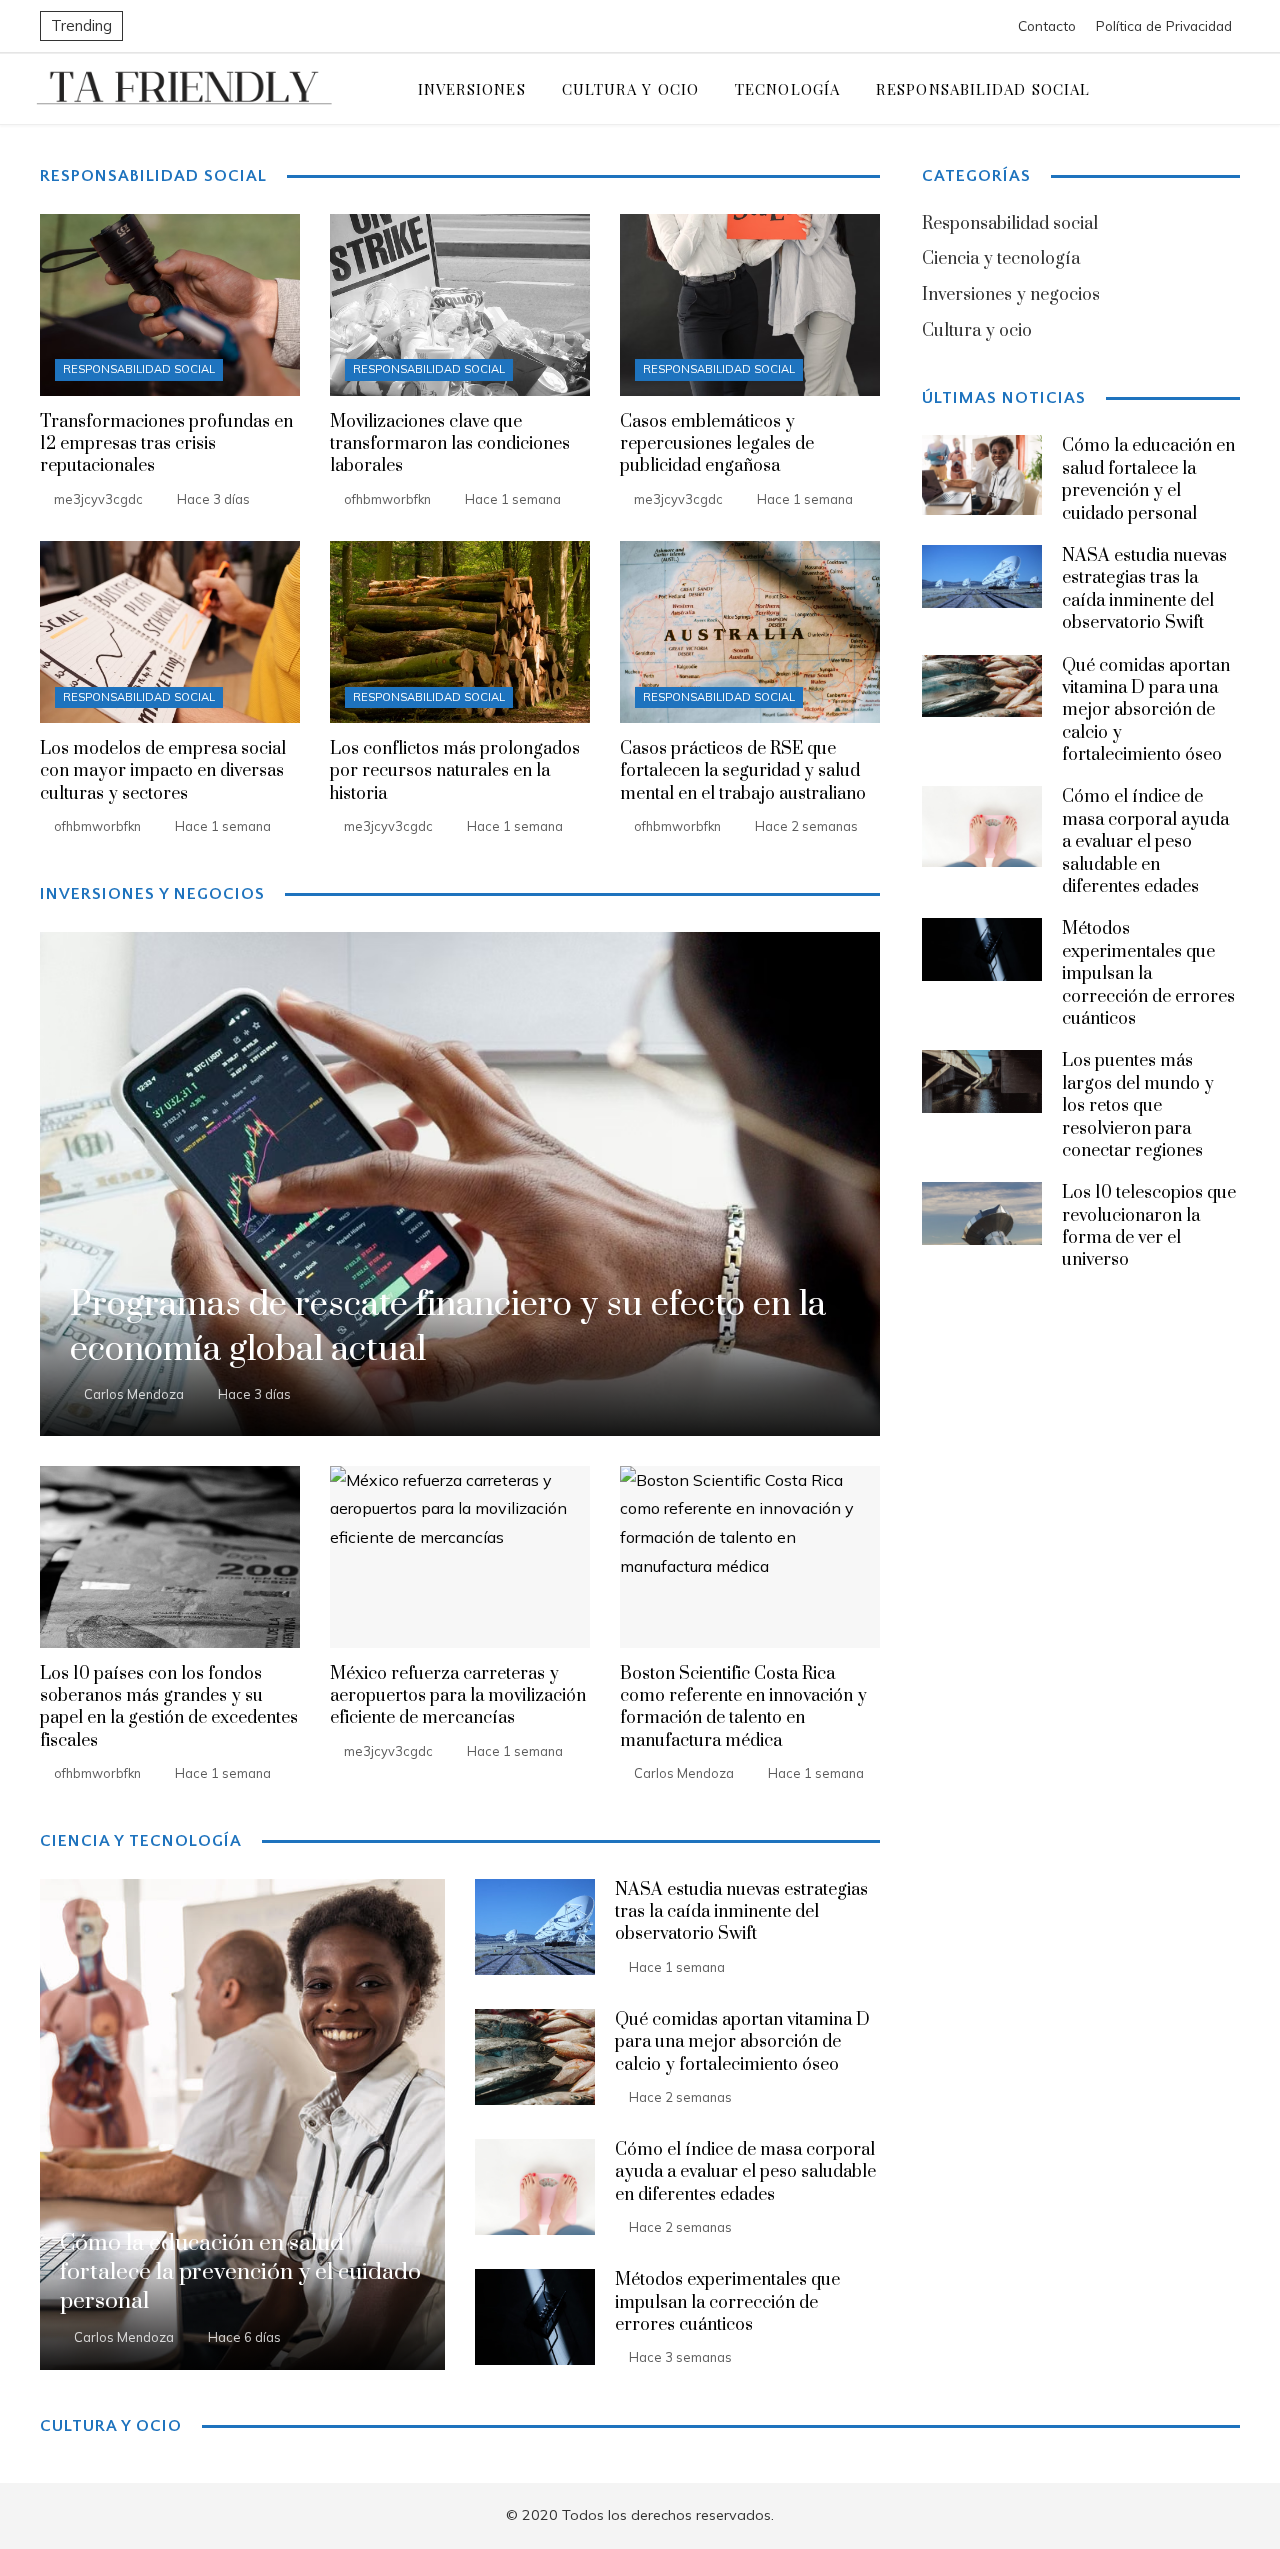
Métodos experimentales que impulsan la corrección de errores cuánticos (727, 2302)
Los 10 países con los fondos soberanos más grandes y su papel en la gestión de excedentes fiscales (169, 1707)
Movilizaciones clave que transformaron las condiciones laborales (450, 444)
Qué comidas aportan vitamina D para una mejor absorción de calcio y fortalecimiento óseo (742, 2042)
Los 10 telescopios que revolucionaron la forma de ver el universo (1149, 1226)
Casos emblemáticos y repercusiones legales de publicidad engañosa (717, 444)
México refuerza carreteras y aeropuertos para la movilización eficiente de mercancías (458, 1696)
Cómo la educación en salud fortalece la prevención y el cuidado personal (1148, 479)
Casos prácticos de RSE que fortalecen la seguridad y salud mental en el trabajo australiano (743, 771)
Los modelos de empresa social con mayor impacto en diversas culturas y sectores (163, 771)
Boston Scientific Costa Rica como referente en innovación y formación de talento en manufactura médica (743, 1707)
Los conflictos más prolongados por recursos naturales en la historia (455, 771)
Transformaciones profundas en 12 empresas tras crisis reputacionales (166, 444)
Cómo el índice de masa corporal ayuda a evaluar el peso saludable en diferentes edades (745, 2172)
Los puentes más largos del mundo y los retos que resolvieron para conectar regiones (1138, 1106)
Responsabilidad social (139, 369)
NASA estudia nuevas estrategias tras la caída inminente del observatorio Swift (741, 1912)
